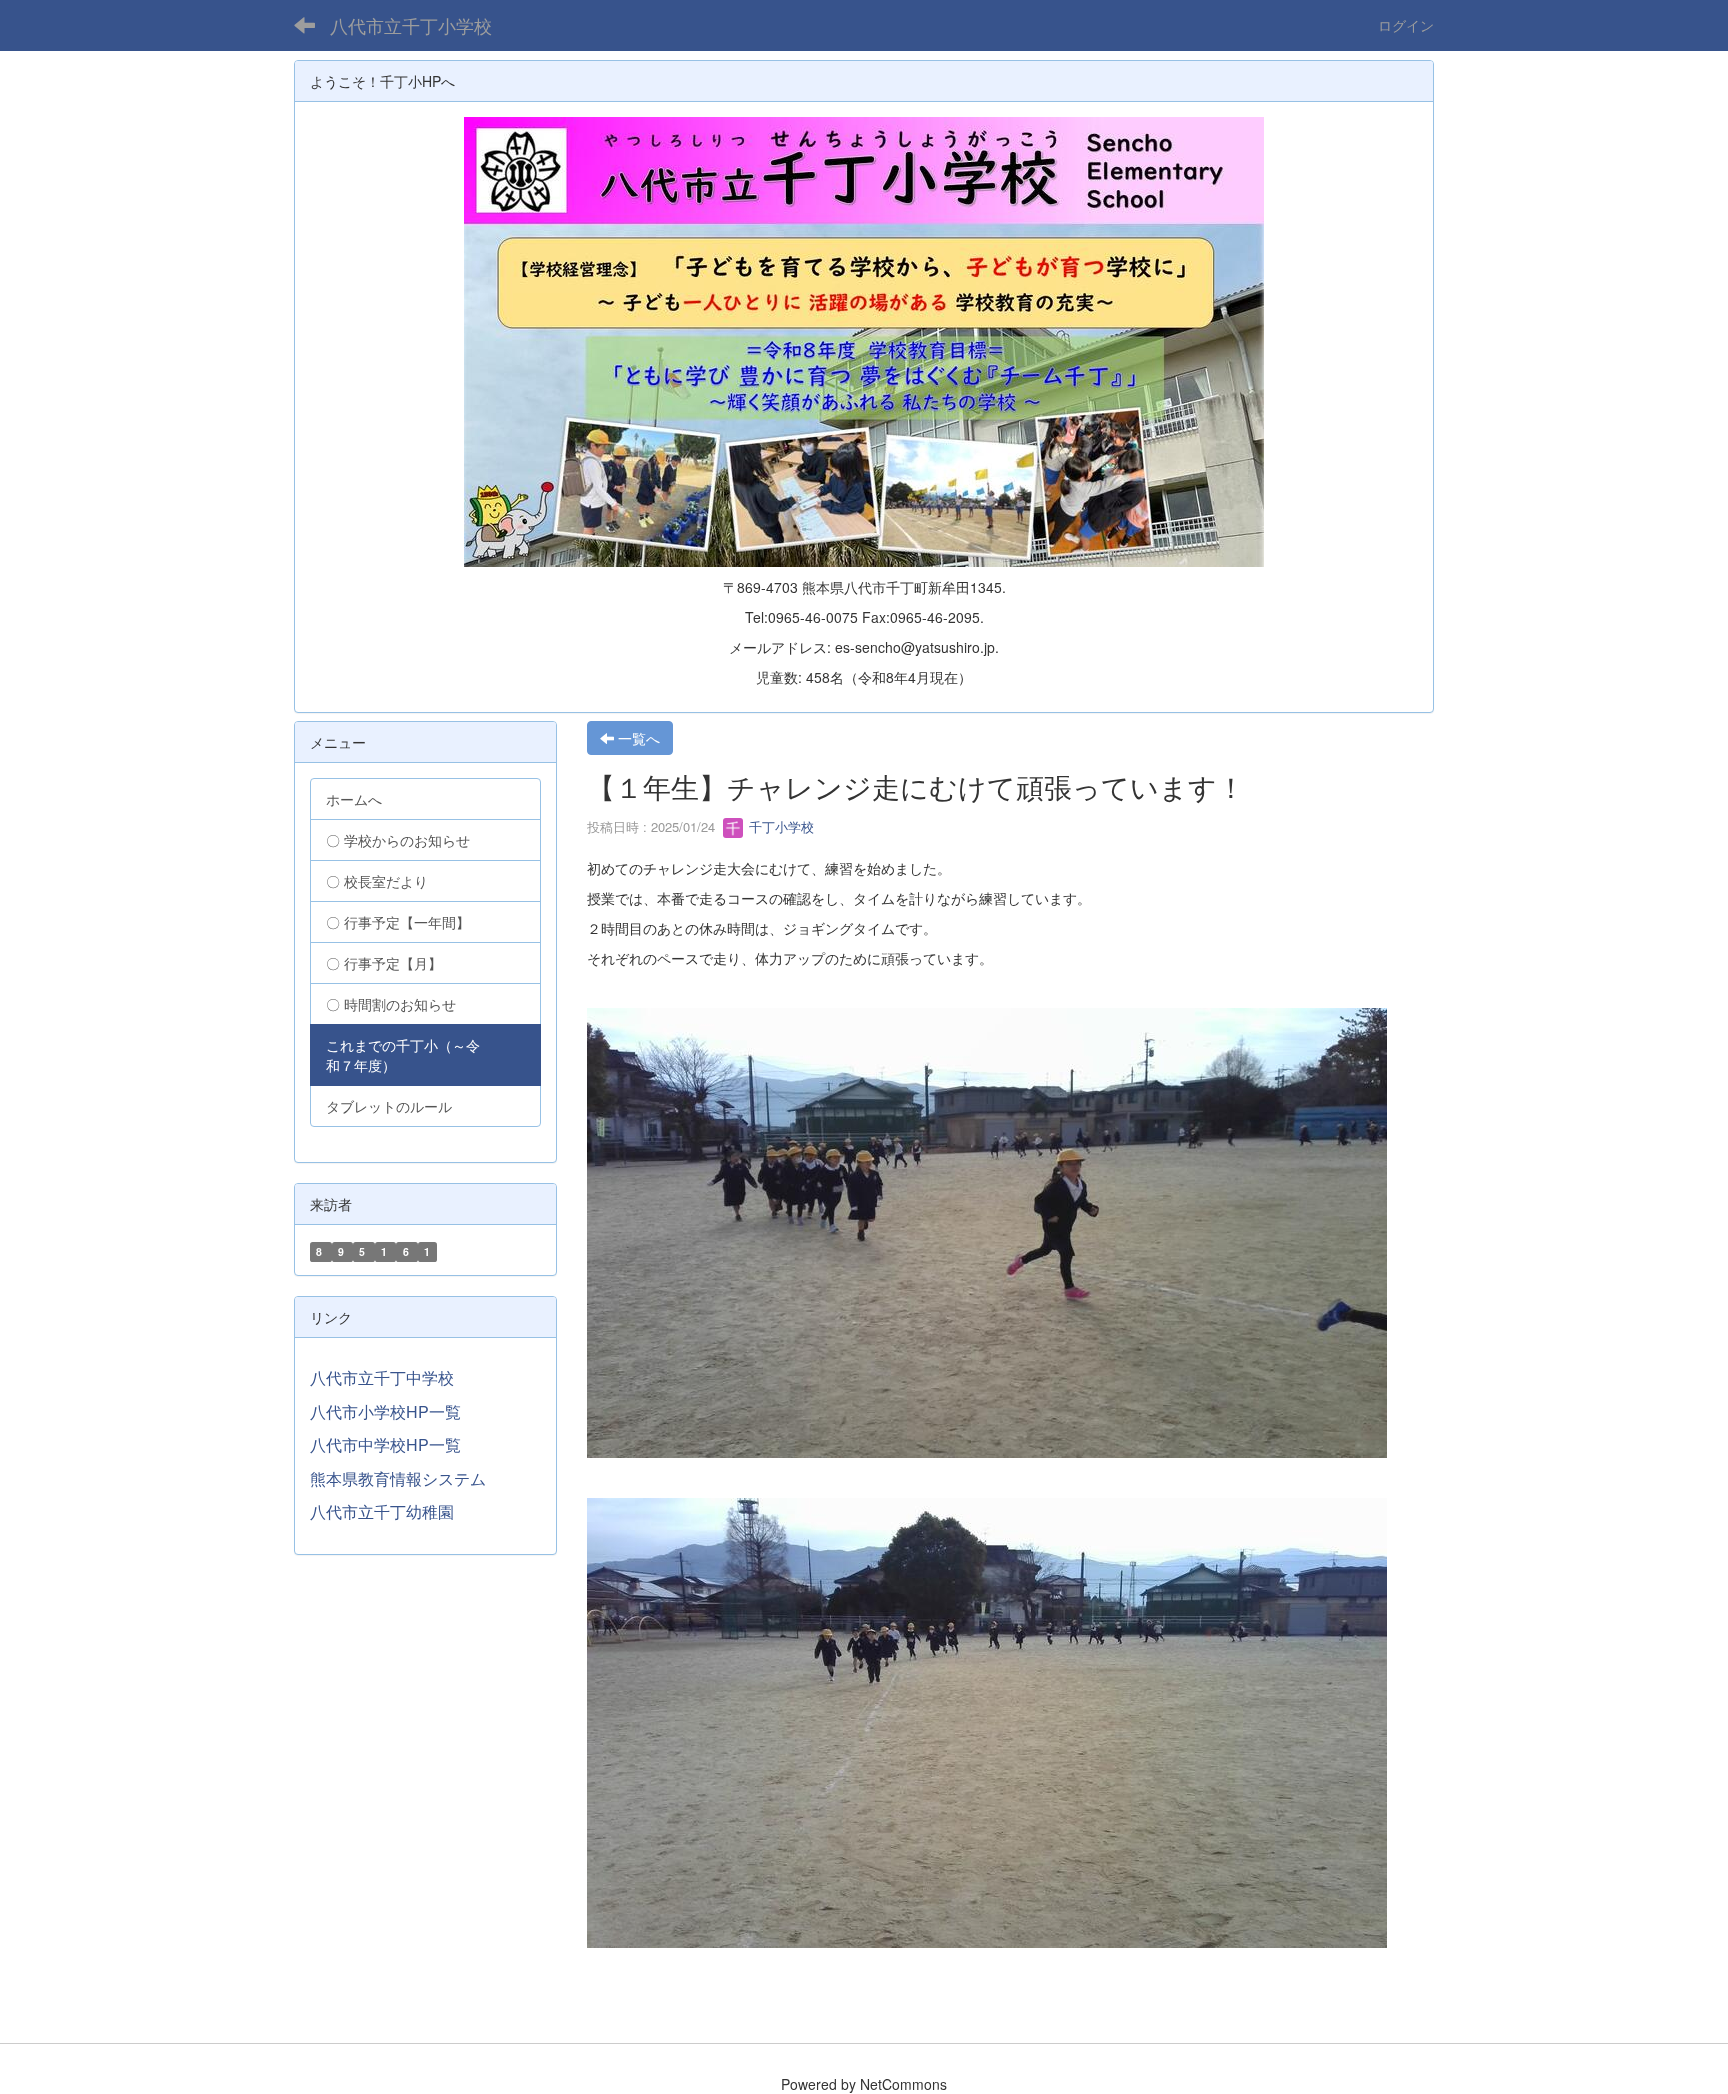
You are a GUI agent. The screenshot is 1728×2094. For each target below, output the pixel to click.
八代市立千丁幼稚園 (382, 1511)
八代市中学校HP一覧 (385, 1444)
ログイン (1406, 25)
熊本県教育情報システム (398, 1478)
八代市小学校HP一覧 (385, 1411)
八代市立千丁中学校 (382, 1377)
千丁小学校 (779, 826)
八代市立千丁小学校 (411, 25)
